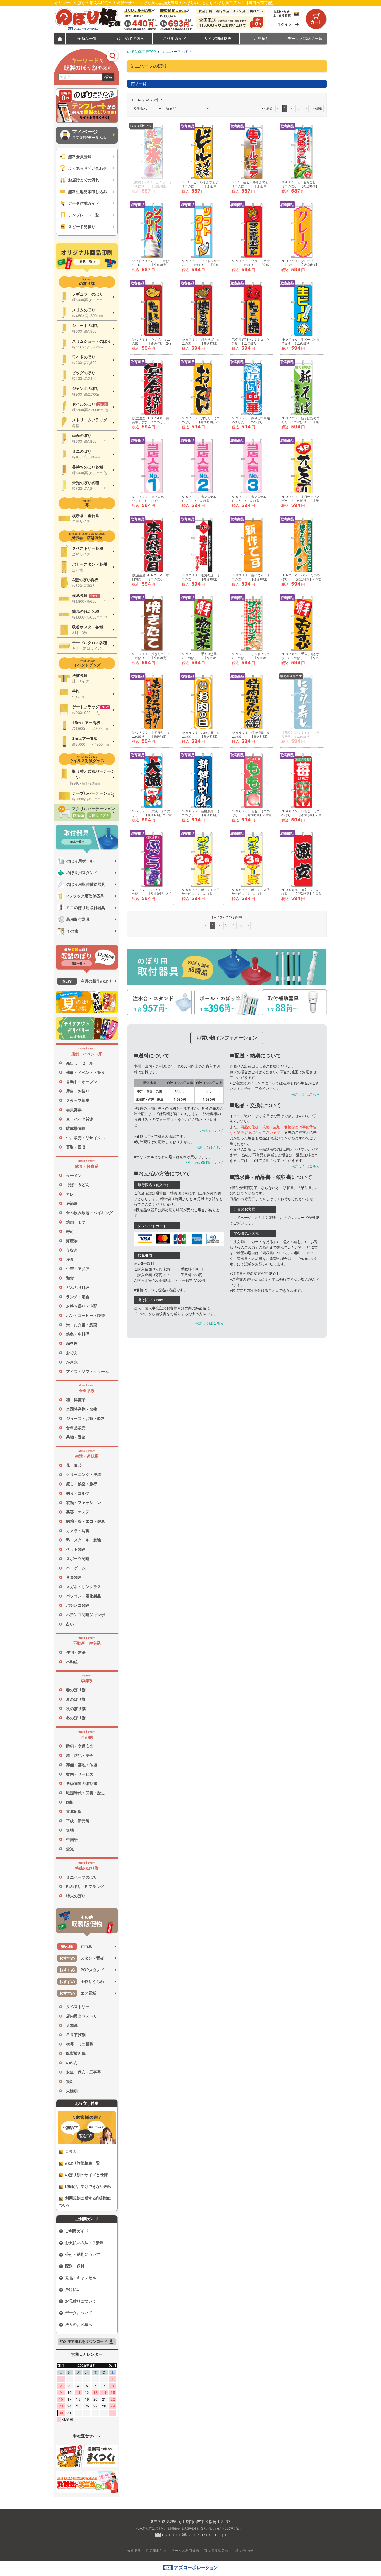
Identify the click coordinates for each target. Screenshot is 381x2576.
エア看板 (78, 1993)
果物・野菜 (76, 1437)
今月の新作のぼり (87, 981)
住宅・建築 (76, 1652)
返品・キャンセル (81, 2278)
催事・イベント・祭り (86, 1072)
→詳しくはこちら (209, 1148)
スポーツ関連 (78, 1559)
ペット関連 (76, 1549)
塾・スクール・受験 (84, 1540)
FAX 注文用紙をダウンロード (87, 2342)
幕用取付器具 (78, 919)
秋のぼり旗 (76, 1709)
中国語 (72, 1840)
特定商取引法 (156, 2550)
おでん (72, 1353)
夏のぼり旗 (76, 1699)
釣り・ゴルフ (78, 1493)
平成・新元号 (78, 1821)
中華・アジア (78, 1269)
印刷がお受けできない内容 (88, 2186)
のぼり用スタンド (82, 873)
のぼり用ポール (80, 861)
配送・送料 (75, 2266)
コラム (71, 2151)
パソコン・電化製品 (84, 1596)
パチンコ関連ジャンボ (86, 1615)
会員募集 (74, 1110)
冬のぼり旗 (76, 1718)
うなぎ (72, 1250)
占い (70, 1624)
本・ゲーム (76, 1568)
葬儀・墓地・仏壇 (82, 1765)
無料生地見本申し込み (88, 192)
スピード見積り (82, 227)
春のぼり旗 (76, 1690)
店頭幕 (72, 2025)
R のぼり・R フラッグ (85, 1887)
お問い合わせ (243, 2550)
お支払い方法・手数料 (84, 2243)
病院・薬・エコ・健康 (86, 1521)
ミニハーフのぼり (82, 1877)
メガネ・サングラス (84, 1587)
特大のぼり (76, 1896)
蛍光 (70, 1849)
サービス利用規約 (185, 2550)
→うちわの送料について (204, 1163)
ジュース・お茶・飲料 (86, 1418)
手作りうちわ (82, 1981)
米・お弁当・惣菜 (82, 1325)
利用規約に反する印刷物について (85, 2202)
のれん (72, 2063)
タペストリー (78, 2007)
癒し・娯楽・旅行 (82, 1484)
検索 (108, 77)
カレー (72, 1194)
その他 (72, 931)
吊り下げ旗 (76, 2035)
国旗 (70, 1802)
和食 (70, 1278)
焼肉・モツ (76, 1222)
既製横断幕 (76, 2053)
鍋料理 (72, 1344)
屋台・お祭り (78, 1091)
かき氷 (72, 1362)
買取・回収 (76, 1147)
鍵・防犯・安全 (80, 1756)
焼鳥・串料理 (78, 1334)
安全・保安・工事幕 (84, 2072)
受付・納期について (83, 2254)
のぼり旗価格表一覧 (83, 2163)
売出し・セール (80, 1063)
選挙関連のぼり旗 (82, 1784)
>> (317, 108)
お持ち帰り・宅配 (82, 1306)
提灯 (70, 2081)
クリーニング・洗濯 (84, 1475)
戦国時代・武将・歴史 (86, 1793)
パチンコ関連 (78, 1605)
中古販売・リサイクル (86, 1138)
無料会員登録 (80, 157)
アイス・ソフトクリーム (87, 1372)
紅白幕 (77, 1946)
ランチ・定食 (78, 1297)
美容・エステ (78, 1512)
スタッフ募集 (78, 1100)
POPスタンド (82, 1970)
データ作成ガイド (84, 203)
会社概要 (134, 2550)
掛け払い (73, 2289)
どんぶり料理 (78, 1287)
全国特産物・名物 (82, 1409)
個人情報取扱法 (216, 2550)
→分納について (211, 1131)
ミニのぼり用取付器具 (86, 908)
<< (267, 108)
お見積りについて (81, 2301)
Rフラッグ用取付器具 (85, 896)
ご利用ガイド (77, 2231)
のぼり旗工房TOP (142, 52)
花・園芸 (74, 1465)
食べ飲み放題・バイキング (89, 1213)
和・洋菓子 (76, 1400)
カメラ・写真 (78, 1531)
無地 (70, 1830)
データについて (79, 2313)
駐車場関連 (76, 1128)
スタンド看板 (82, 1958)
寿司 (70, 1231)
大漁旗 (72, 2091)
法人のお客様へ (79, 2324)
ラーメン (74, 1175)
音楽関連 (74, 1577)
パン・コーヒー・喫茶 (86, 1316)
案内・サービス (80, 1774)
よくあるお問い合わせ (88, 168)
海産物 (72, 1241)
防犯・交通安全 (80, 1746)
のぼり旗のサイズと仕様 (86, 2175)
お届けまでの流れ (84, 180)
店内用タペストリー (84, 2016)
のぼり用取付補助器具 (86, 884)
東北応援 (74, 1812)
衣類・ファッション (84, 1503)
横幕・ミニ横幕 (80, 2044)
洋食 (70, 1259)
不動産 (72, 1662)
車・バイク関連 (80, 1119)
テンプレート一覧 (84, 215)
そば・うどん (78, 1185)
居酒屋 (72, 1203)
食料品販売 (76, 1428)
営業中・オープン (82, 1082)
